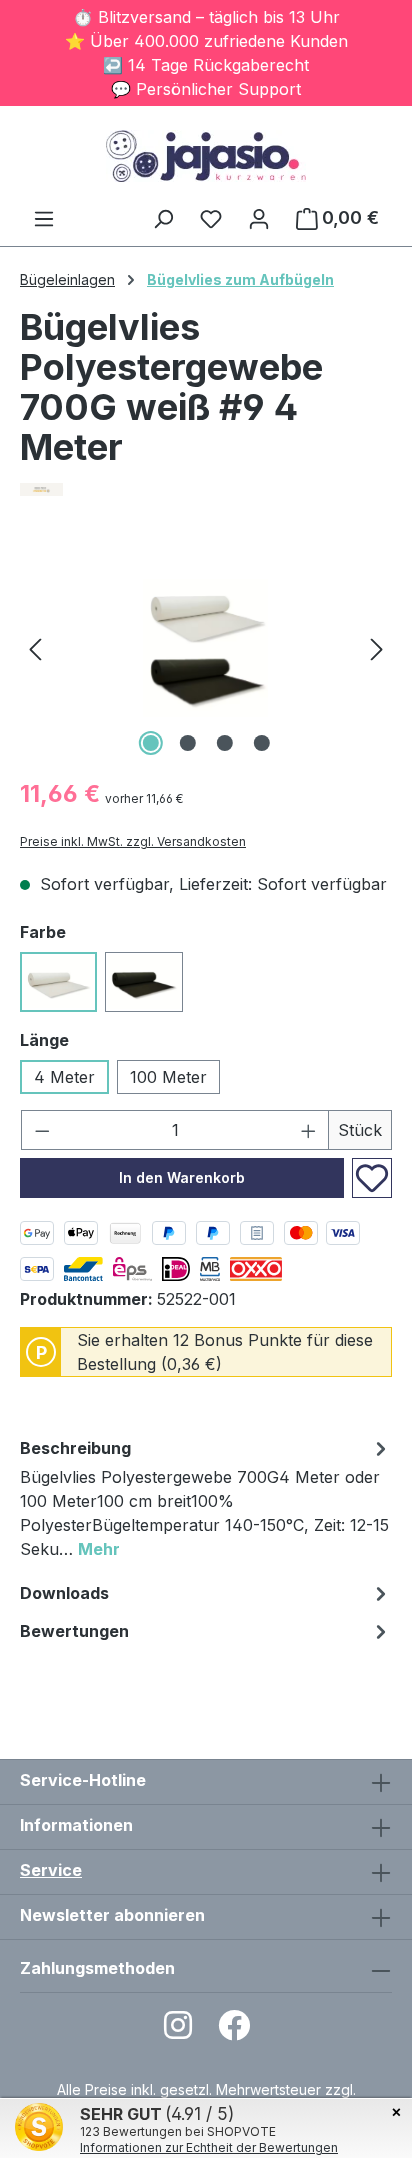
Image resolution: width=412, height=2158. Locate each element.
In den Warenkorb (182, 1177)
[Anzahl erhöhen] (309, 1130)
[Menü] (44, 218)
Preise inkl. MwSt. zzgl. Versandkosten (133, 841)
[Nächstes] (377, 648)
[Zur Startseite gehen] (206, 156)
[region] (206, 648)
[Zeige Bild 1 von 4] (150, 743)
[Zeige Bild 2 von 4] (187, 743)
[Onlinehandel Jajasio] (206, 489)
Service (51, 1870)
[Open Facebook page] (234, 2031)
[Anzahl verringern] (42, 1130)
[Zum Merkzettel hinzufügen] (372, 1178)
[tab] (206, 1501)
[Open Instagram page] (178, 2031)
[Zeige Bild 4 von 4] (261, 743)
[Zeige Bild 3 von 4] (224, 743)
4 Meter (64, 1077)
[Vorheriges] (35, 648)
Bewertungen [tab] (74, 1631)
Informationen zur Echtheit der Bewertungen (209, 2147)
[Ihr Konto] (259, 218)
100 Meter (168, 1077)
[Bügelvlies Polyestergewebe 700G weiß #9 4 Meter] (205, 648)
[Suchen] (163, 218)
